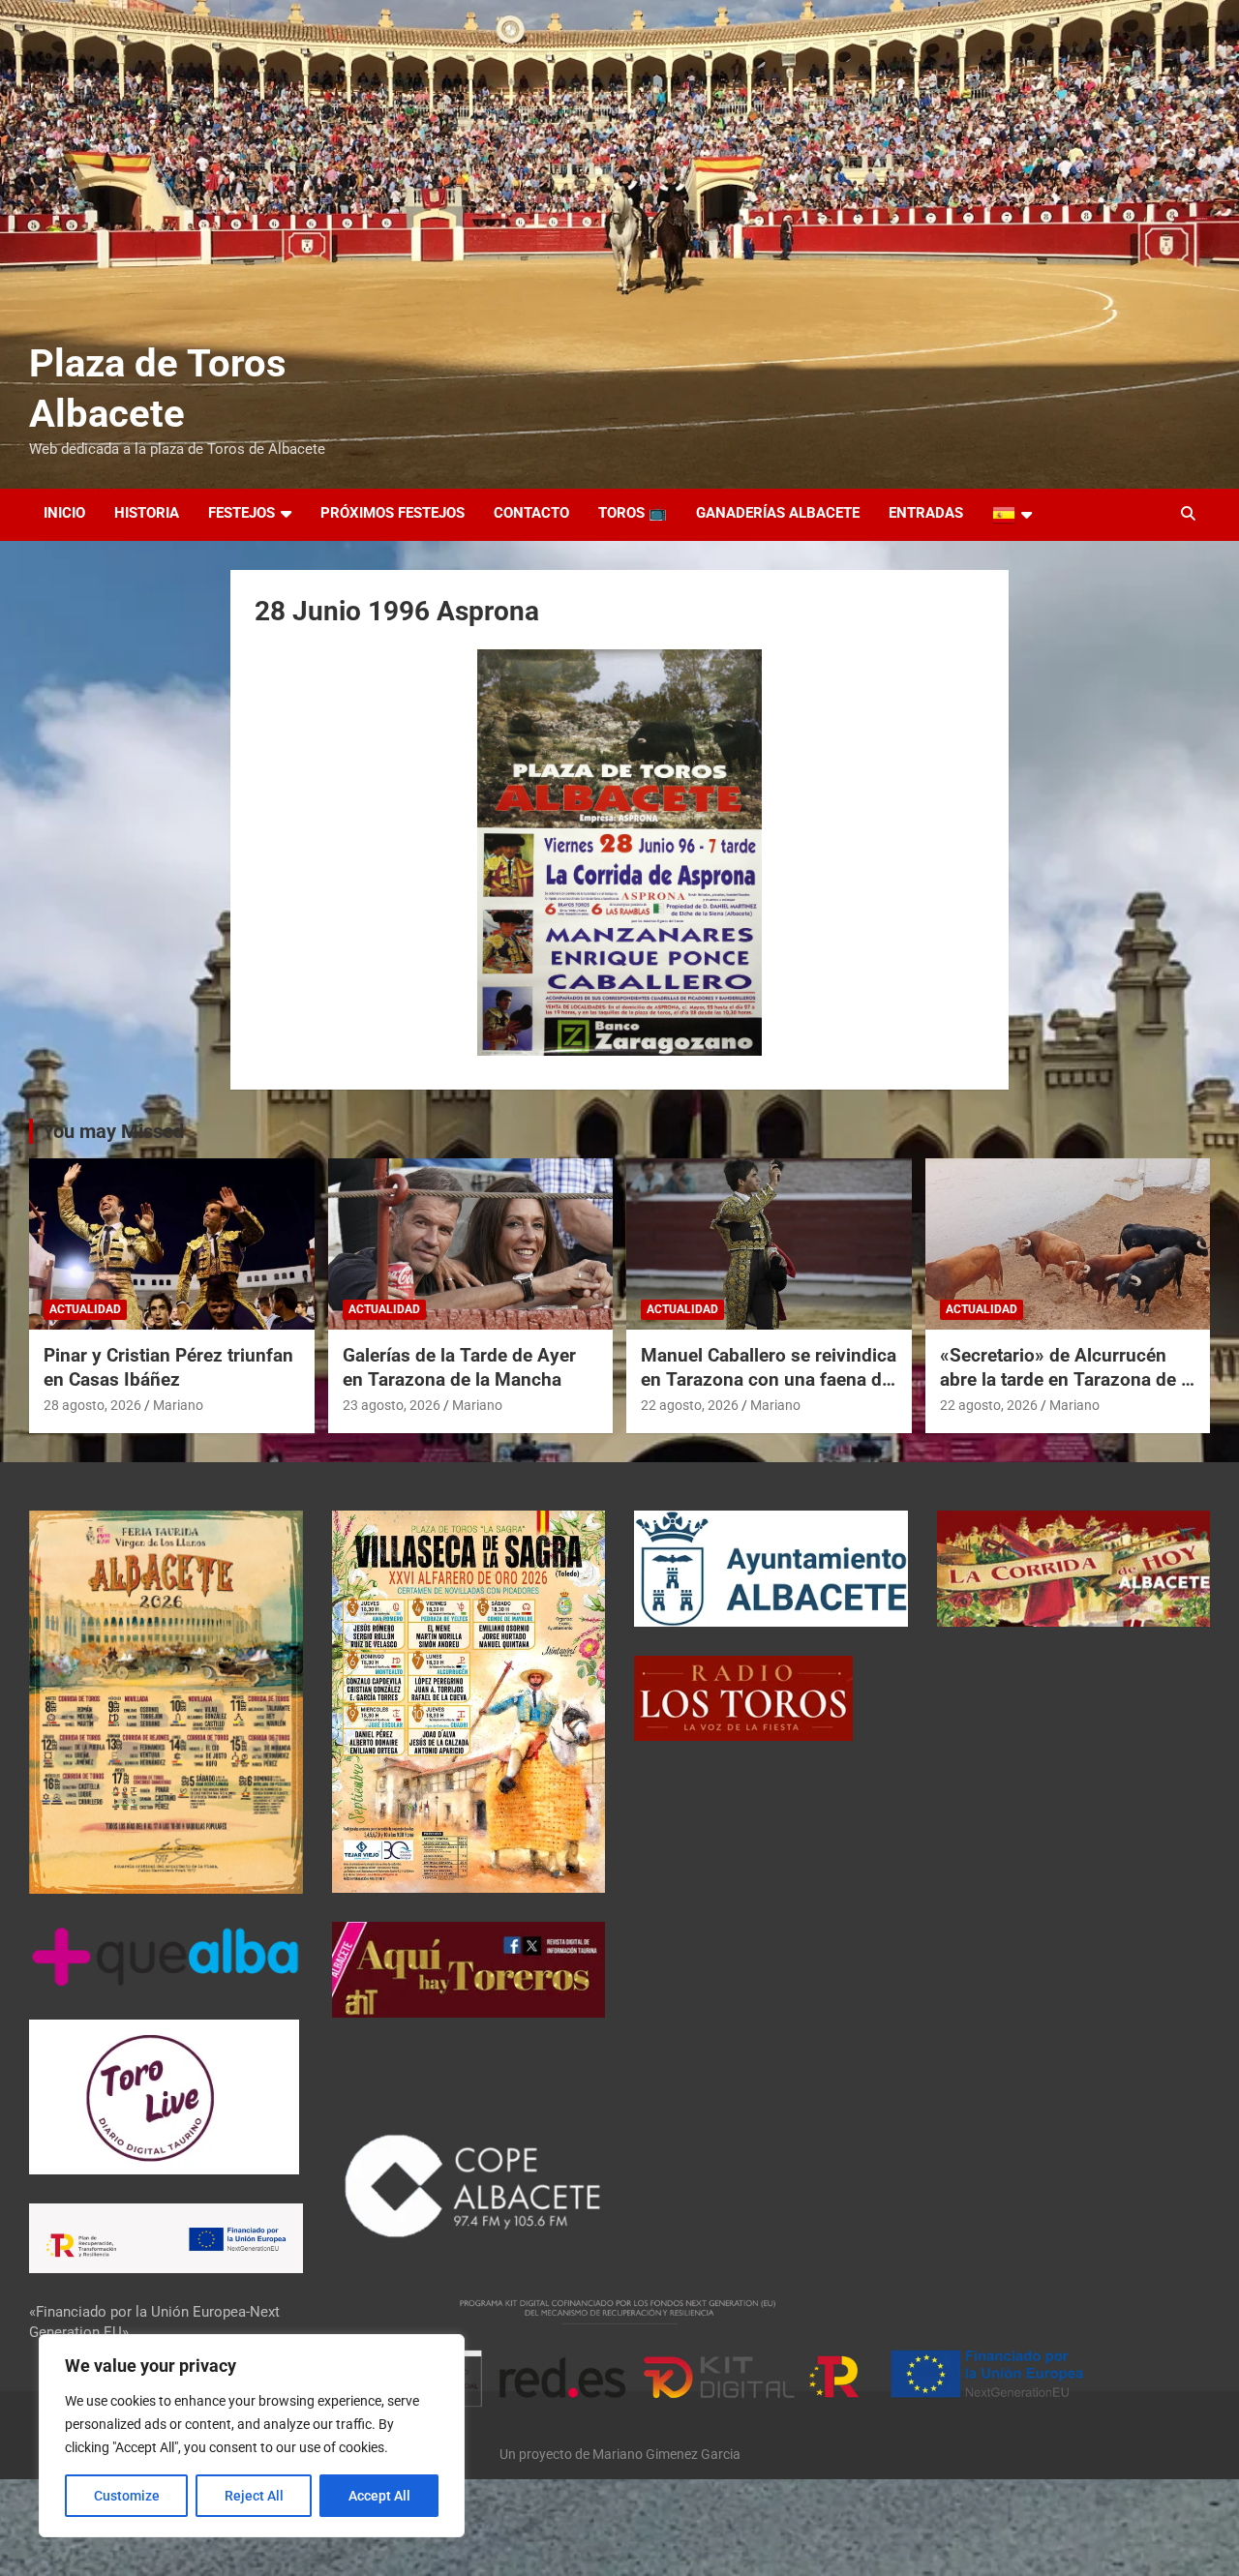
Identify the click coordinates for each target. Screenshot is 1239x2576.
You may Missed (113, 1131)
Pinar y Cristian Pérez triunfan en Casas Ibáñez (168, 1367)
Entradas (926, 513)
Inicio (64, 513)
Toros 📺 (633, 513)
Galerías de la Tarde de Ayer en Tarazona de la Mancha (459, 1367)
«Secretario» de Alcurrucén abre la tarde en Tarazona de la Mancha (1068, 1379)
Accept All (379, 2496)
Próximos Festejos (393, 513)
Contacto (531, 513)
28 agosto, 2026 (92, 1405)
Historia (147, 513)
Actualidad (85, 1309)
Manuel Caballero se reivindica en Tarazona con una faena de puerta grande (769, 1379)
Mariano (178, 1405)
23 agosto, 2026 (392, 1405)
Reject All (254, 2496)
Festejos (242, 513)
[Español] (1012, 515)
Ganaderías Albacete (778, 513)
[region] (252, 2436)
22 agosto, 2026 (690, 1405)
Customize (127, 2496)
